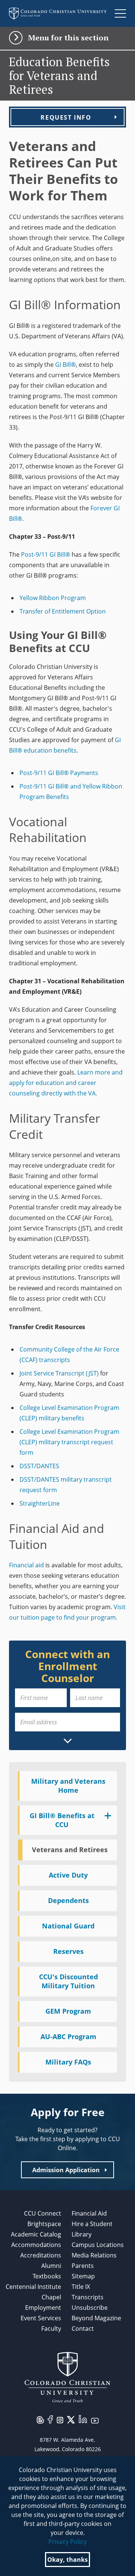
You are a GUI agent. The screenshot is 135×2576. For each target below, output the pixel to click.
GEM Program (68, 2011)
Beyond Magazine (96, 2318)
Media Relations (94, 2255)
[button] (67, 38)
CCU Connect (43, 2213)
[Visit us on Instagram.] (60, 2420)
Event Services (41, 2318)
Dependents (68, 1900)
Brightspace (44, 2224)
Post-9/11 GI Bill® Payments (59, 773)
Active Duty (68, 1875)
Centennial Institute (33, 2287)
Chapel (51, 2297)
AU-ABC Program (68, 2036)
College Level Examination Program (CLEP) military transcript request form (69, 1442)
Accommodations (36, 2245)
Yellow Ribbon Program (53, 598)
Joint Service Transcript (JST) (59, 1373)
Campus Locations (98, 2245)
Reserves (68, 1951)
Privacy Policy (67, 2542)
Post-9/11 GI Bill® (46, 554)
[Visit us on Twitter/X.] (71, 2419)
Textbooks (47, 2276)
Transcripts (88, 2297)
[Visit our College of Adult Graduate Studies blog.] (40, 2419)
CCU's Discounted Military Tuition (68, 1981)
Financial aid (26, 1565)
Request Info (66, 117)
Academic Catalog (36, 2234)
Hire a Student (92, 2224)
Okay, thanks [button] (67, 2560)
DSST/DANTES (39, 1466)
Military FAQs (68, 2062)
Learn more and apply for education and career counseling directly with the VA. (66, 1083)
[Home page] (58, 13)
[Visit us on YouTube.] (95, 2420)
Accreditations (41, 2255)
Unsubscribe (90, 2308)
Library (82, 2234)
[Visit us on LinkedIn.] (83, 2419)
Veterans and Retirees (70, 1850)
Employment (43, 2308)
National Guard (68, 1926)
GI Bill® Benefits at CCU (62, 1820)
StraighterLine (40, 1503)
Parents (83, 2266)
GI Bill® (65, 365)
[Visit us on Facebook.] (50, 2419)
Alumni (51, 2266)
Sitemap (83, 2276)
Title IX (81, 2287)
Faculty (51, 2328)
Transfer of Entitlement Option (63, 611)
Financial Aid (89, 2213)
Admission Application (66, 2170)
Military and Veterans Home (68, 1786)
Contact (83, 2328)
